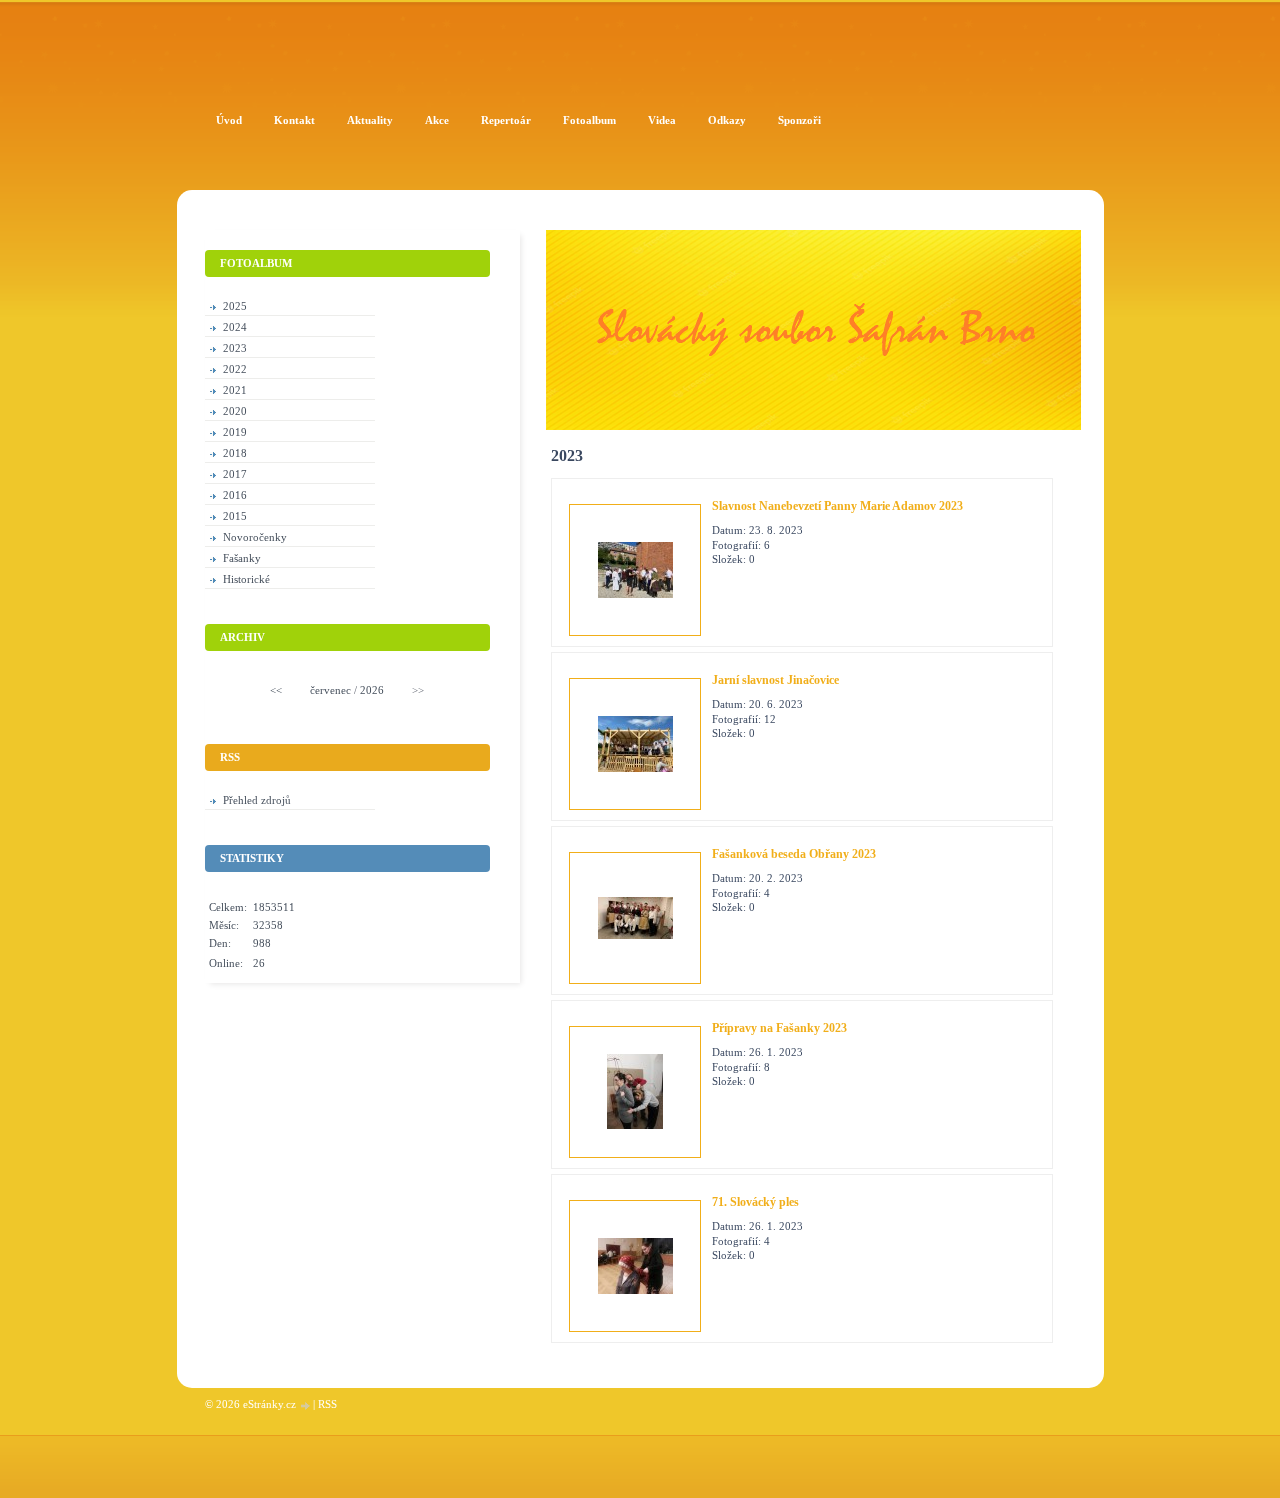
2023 (235, 348)
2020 (235, 411)
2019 (235, 432)
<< (276, 690)
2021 (235, 390)
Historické (246, 579)
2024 (235, 327)
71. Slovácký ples (755, 1202)
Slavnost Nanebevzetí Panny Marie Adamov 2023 (837, 506)
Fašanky (242, 558)
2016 (235, 495)
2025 (235, 306)
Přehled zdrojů (257, 800)
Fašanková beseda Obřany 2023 (794, 854)
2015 (235, 516)
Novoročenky (255, 537)
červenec (330, 690)
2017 (235, 474)
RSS (327, 1404)
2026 (372, 690)
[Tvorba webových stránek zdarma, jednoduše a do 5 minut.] (306, 1405)
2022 (235, 369)
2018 (235, 453)
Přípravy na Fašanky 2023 (779, 1028)
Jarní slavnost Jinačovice (775, 680)
